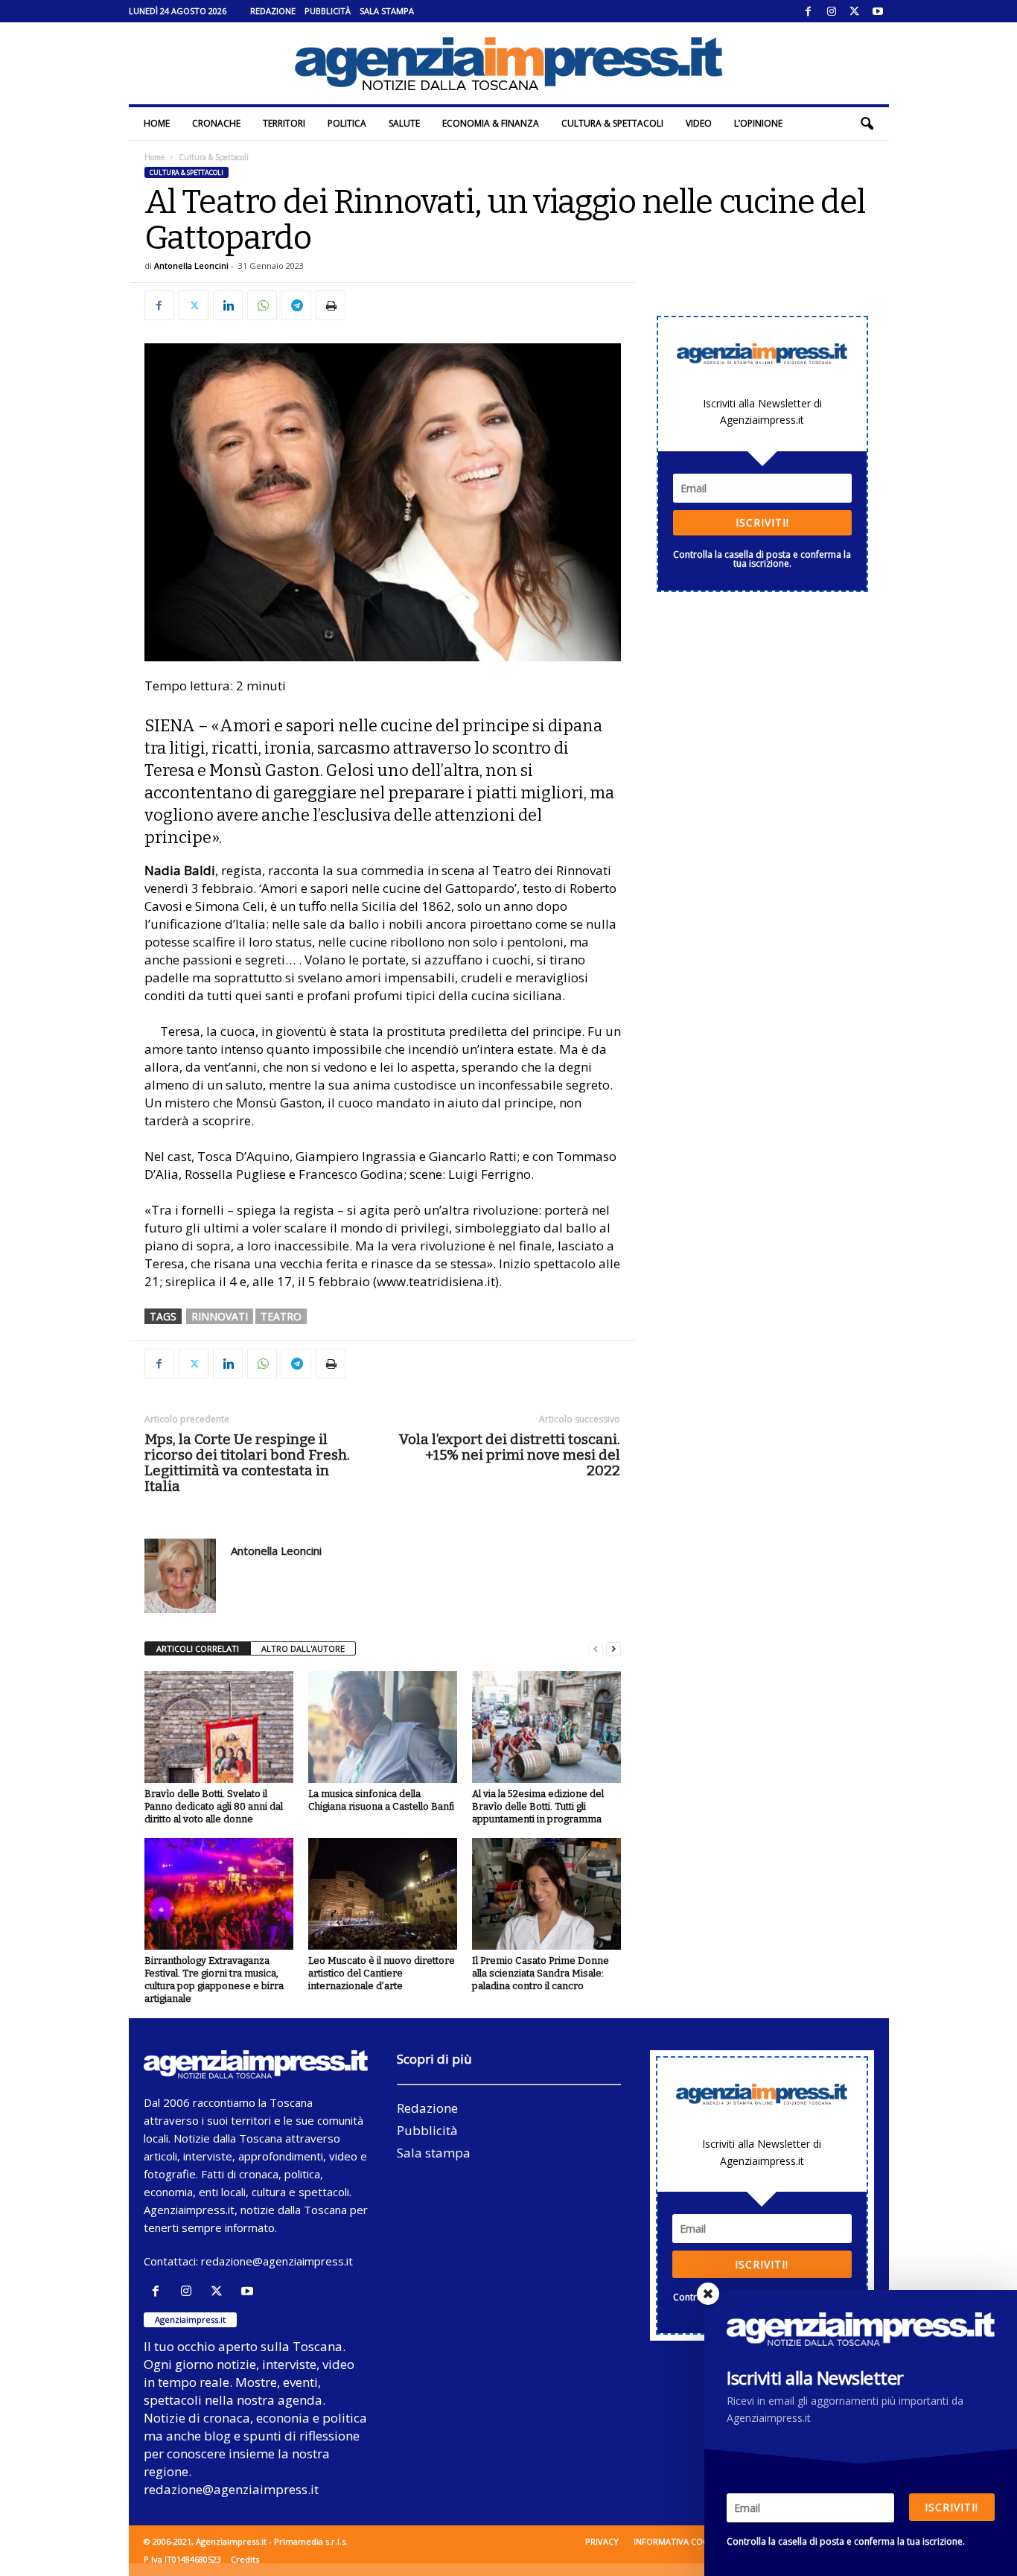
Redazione (273, 11)
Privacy (602, 2541)
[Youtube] (878, 11)
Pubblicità (328, 11)
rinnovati (220, 1316)
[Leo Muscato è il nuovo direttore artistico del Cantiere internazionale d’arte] (383, 1894)
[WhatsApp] (262, 305)
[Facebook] (809, 11)
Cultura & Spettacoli (612, 123)
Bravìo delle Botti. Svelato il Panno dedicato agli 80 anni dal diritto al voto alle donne (214, 1806)
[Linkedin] (228, 305)
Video (699, 123)
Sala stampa (387, 11)
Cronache (216, 123)
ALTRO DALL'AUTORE (303, 1648)
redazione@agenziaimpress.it (277, 2261)
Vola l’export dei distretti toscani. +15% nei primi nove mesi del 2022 (510, 1455)
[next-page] (613, 1649)
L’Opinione (758, 123)
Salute (404, 123)
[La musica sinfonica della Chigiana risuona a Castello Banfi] (383, 1727)
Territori (284, 123)
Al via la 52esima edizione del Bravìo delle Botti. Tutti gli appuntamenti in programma (538, 1806)
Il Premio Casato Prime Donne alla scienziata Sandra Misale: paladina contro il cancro (541, 1973)
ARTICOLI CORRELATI (198, 1648)
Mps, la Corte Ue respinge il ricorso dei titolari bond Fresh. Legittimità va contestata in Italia (247, 1463)
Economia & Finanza (491, 123)
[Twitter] (855, 11)
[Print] (331, 305)
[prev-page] (596, 1649)
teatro (281, 1316)
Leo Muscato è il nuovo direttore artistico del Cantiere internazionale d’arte (382, 1973)
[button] (867, 124)
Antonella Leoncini (191, 265)
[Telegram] (296, 305)
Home (157, 123)
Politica (347, 123)
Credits (245, 2559)
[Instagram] (832, 11)
